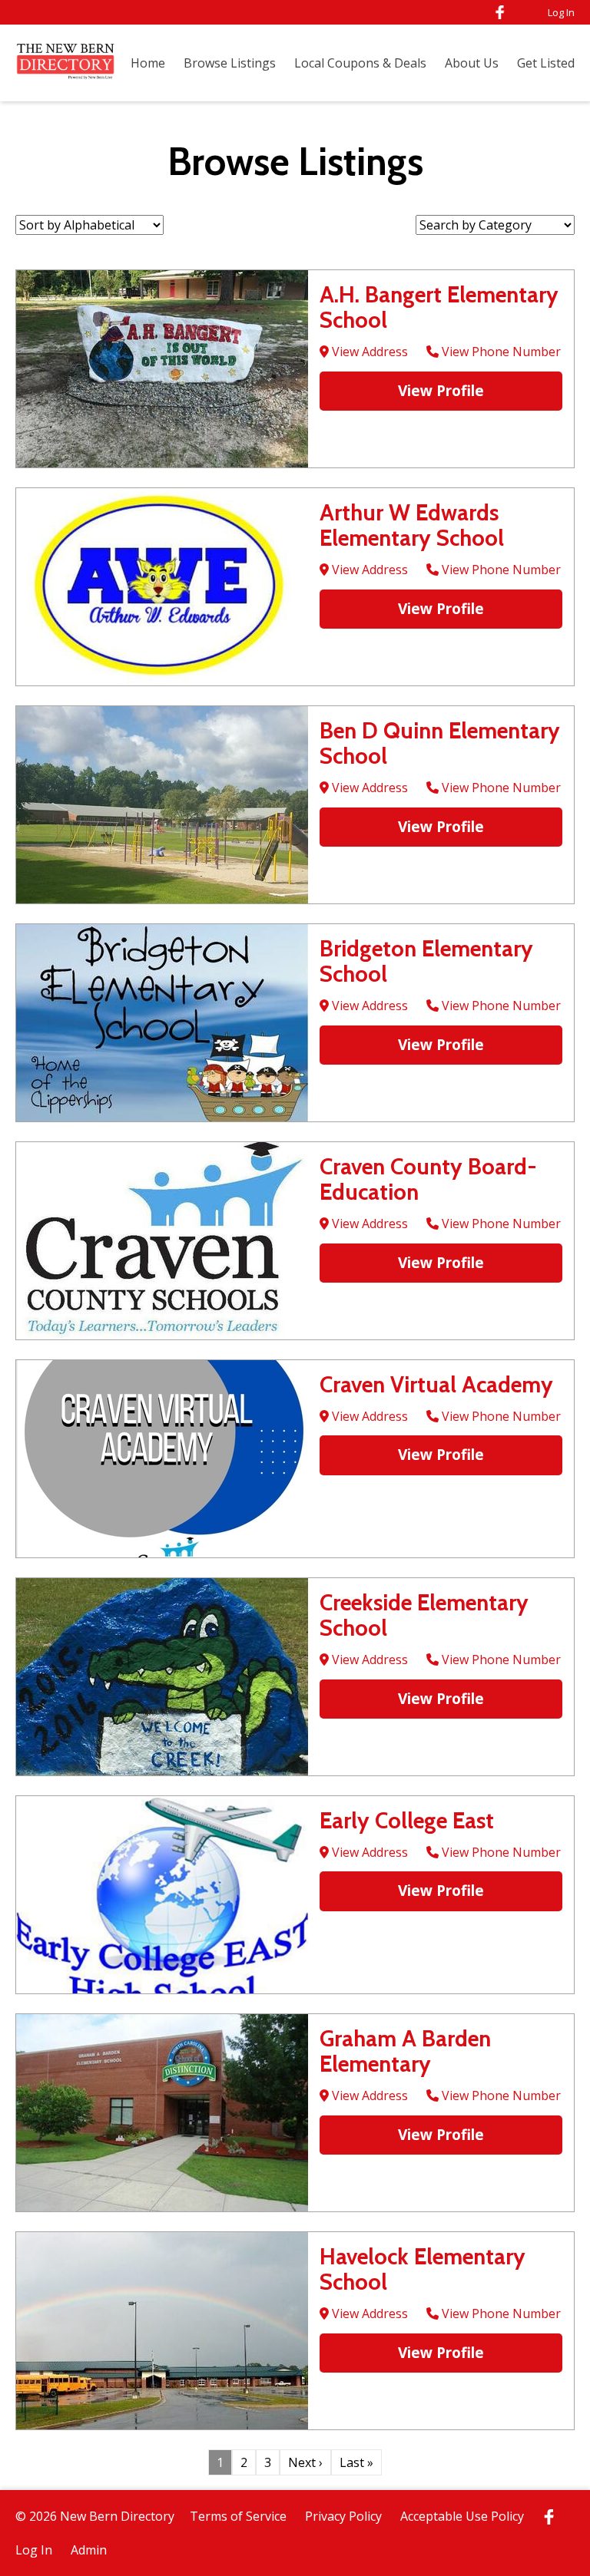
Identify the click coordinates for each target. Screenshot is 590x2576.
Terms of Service (238, 2516)
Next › (305, 2462)
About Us (472, 63)
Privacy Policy (343, 2516)
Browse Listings (230, 63)
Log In (561, 12)
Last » (356, 2462)
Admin (89, 2550)
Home (148, 63)
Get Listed (546, 63)
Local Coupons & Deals (360, 63)
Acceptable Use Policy (462, 2516)
